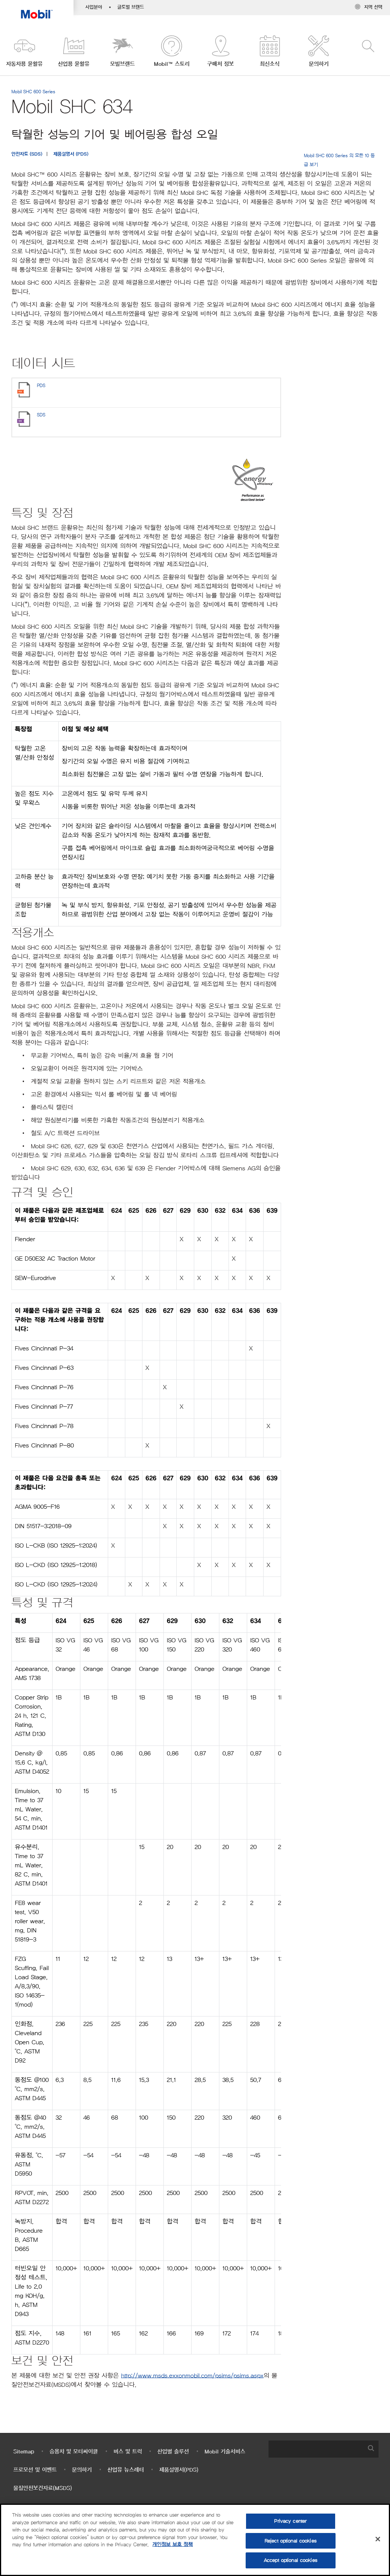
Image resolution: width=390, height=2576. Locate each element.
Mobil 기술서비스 (225, 2452)
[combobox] (324, 2449)
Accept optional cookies (291, 2560)
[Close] (378, 2539)
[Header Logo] (37, 9)
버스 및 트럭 (128, 2452)
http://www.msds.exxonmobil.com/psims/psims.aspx (192, 2376)
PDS (41, 385)
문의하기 (82, 2470)
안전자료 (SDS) (27, 154)
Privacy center (290, 2521)
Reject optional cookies (291, 2541)
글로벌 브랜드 (131, 7)
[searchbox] (316, 2449)
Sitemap (24, 2452)
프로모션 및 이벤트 (35, 2470)
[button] (25, 52)
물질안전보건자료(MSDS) (43, 2488)
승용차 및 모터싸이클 (74, 2452)
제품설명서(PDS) (179, 2470)
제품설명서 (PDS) (71, 154)
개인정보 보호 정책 (173, 2545)
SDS (41, 415)
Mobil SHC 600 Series (33, 92)
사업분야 (94, 7)
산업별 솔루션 (173, 2452)
